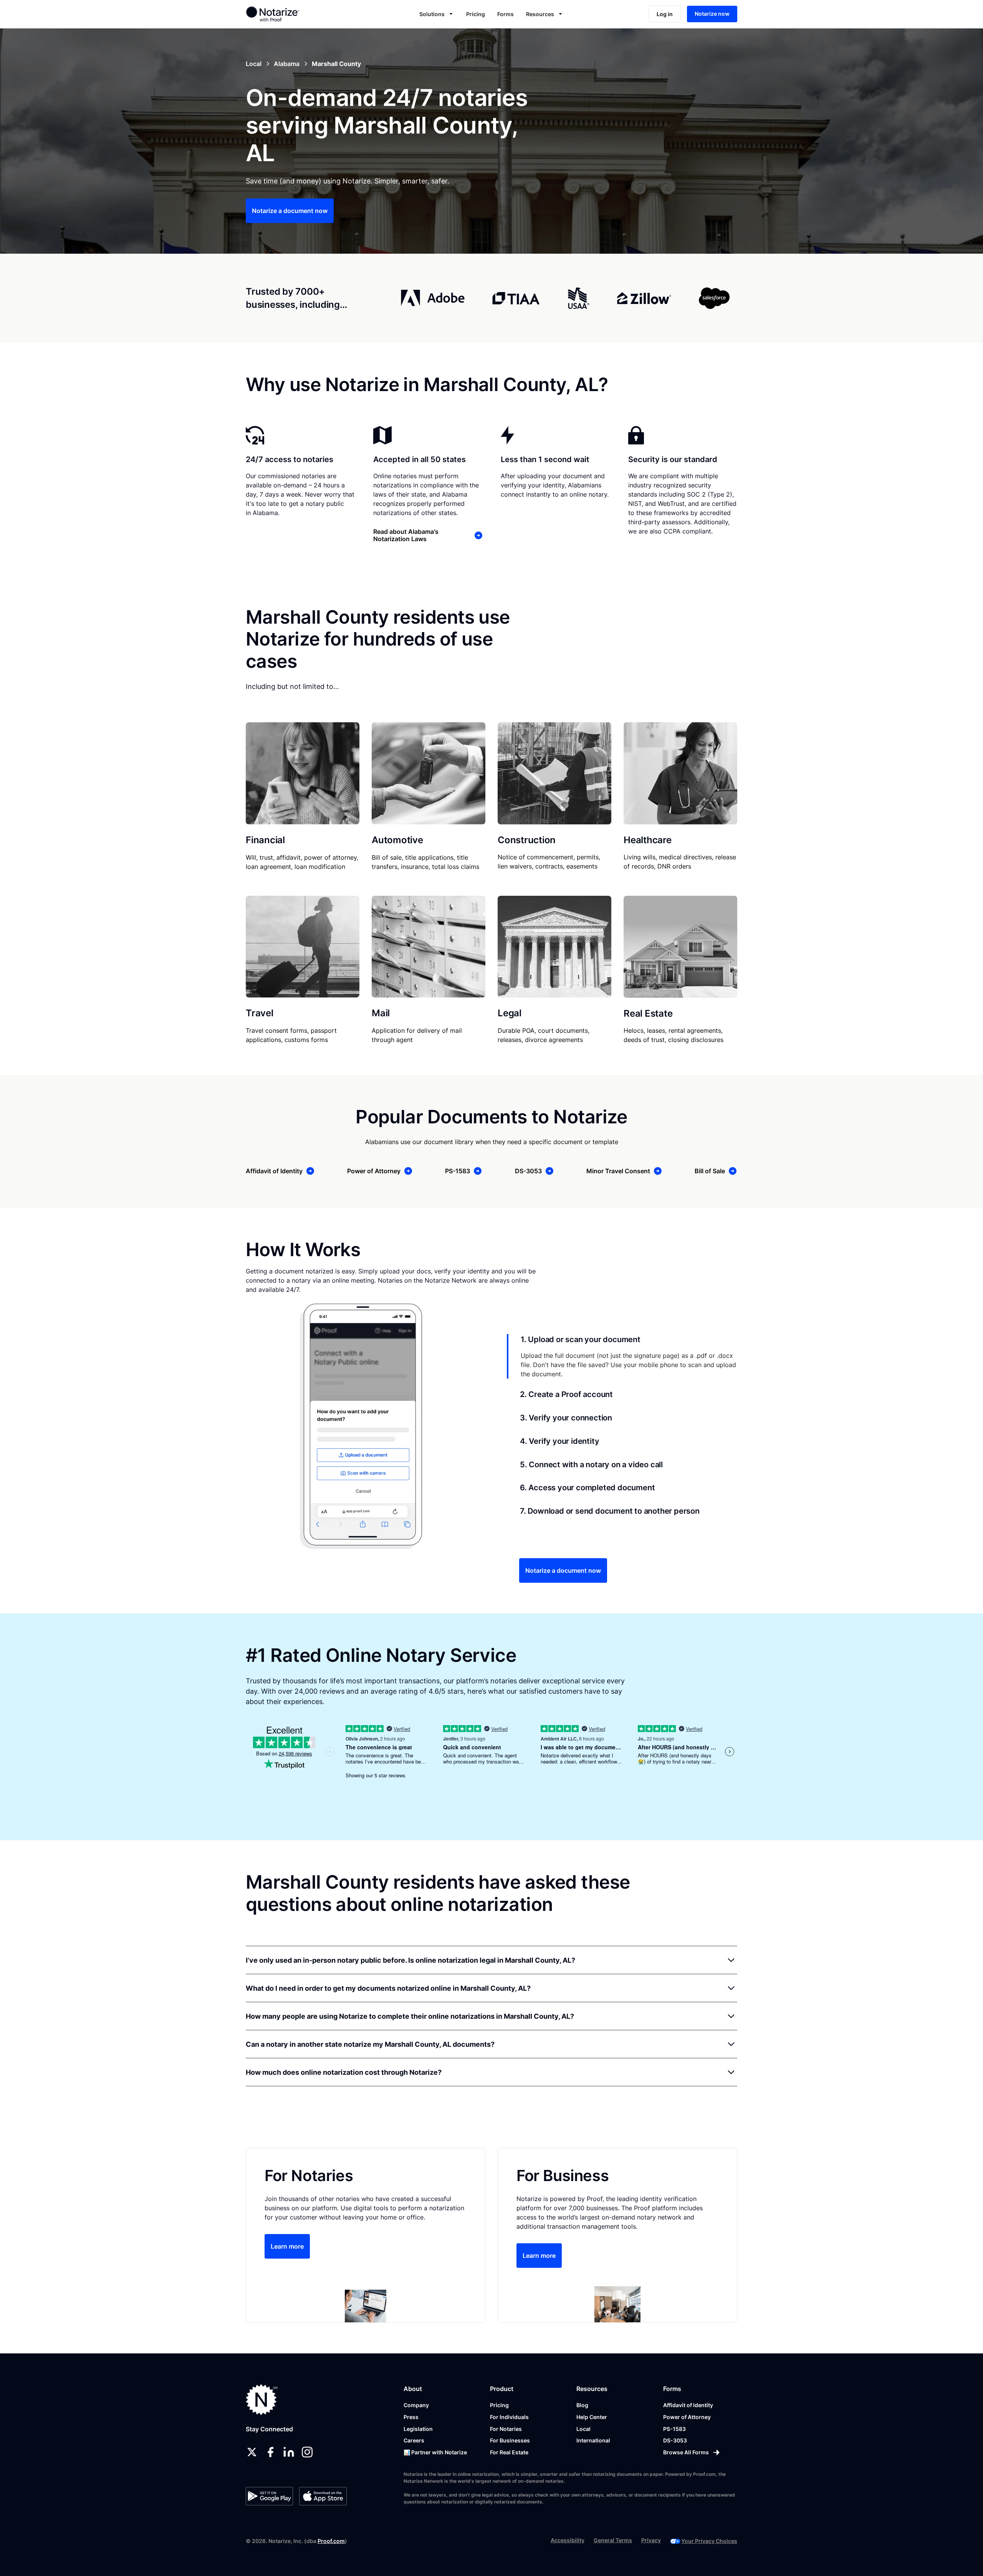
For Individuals (509, 2417)
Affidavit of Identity (688, 2405)
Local (583, 2429)
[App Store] (323, 2496)
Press (411, 2417)
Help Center (592, 2417)
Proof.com (331, 2541)
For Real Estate (509, 2452)
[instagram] (307, 2452)
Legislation (418, 2429)
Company (416, 2405)
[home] (297, 14)
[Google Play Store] (269, 2496)
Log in (665, 14)
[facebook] (270, 2452)
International (593, 2440)
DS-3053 (675, 2440)
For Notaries (506, 2429)
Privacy (651, 2540)
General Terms (613, 2540)
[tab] (622, 1356)
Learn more (287, 2246)
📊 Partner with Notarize (435, 2452)
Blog (582, 2405)
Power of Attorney (687, 2417)
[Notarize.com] (262, 2400)
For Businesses (510, 2440)
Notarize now (712, 14)
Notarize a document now (290, 211)
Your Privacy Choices (709, 2541)
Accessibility (568, 2540)
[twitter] (252, 2452)
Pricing (476, 14)
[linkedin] (289, 2452)
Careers (414, 2440)
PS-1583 (674, 2429)
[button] (437, 14)
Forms (506, 14)
